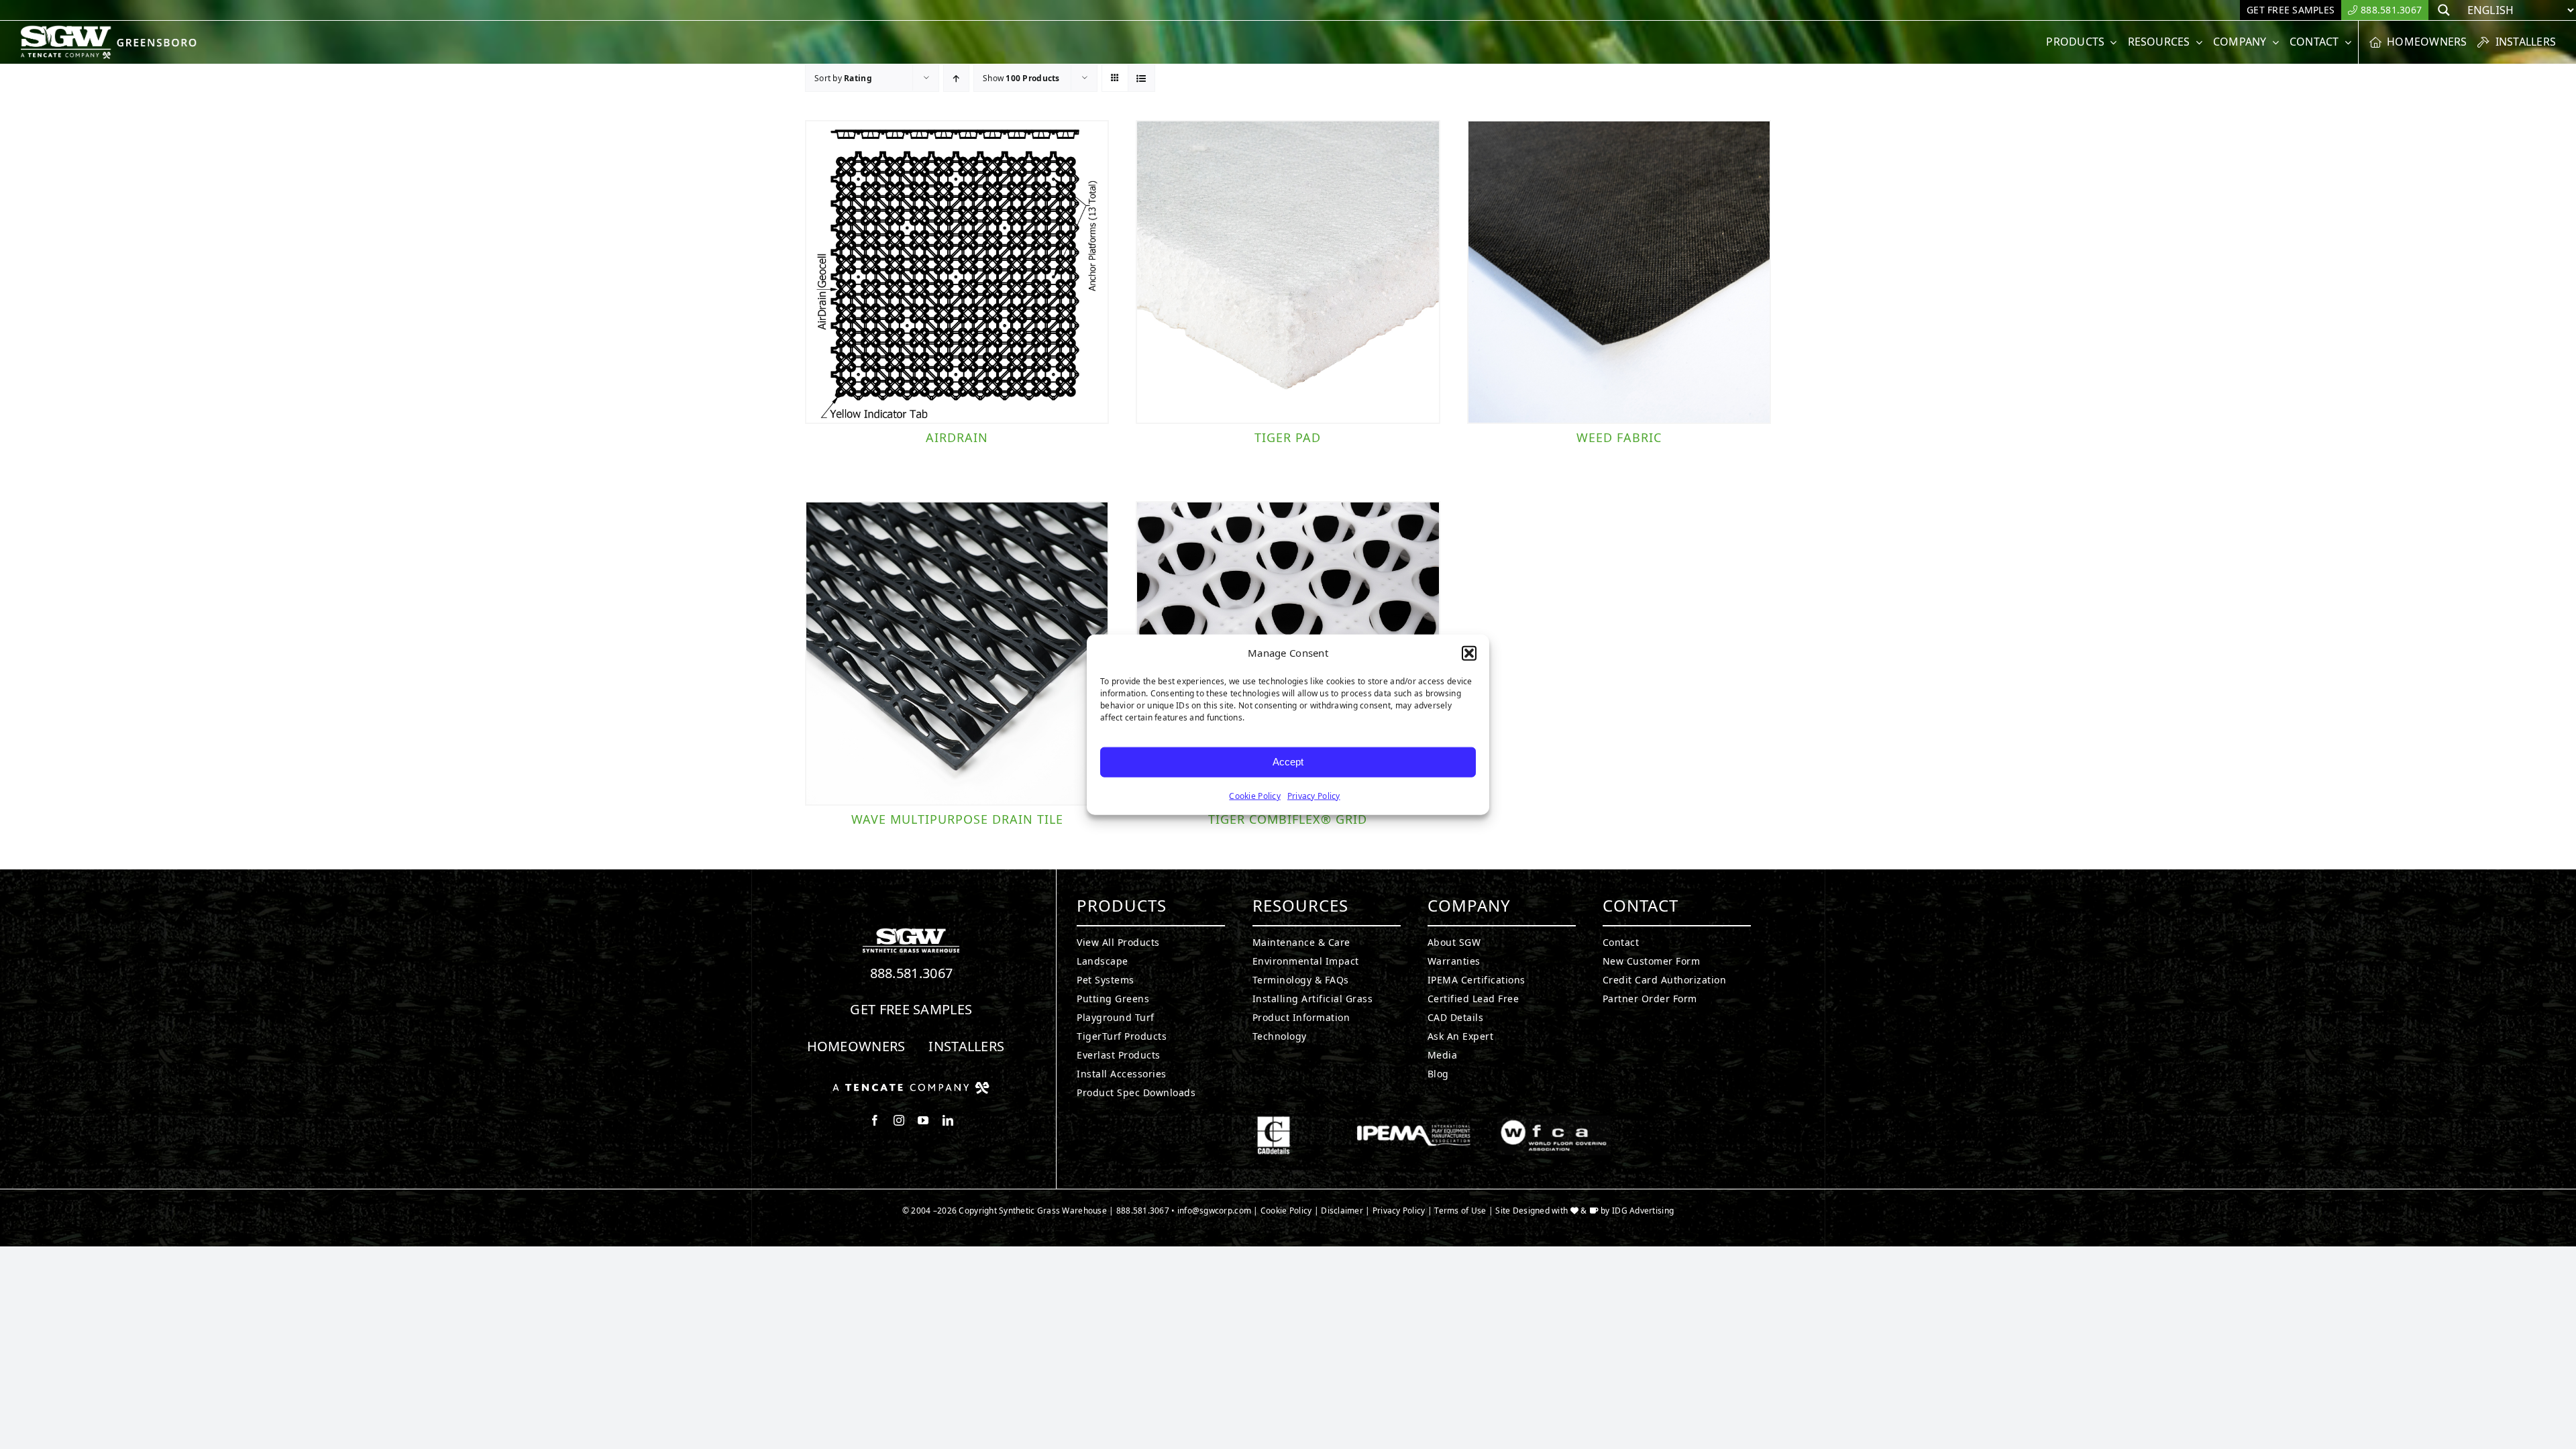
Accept (1288, 762)
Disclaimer (1342, 1211)
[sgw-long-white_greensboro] (112, 31)
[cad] (1274, 1122)
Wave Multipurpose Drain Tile (957, 819)
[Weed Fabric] (1619, 272)
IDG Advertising (1643, 1211)
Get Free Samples (911, 1009)
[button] (1469, 653)
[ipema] (1414, 1122)
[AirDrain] (957, 272)
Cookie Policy (1255, 795)
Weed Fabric (1619, 437)
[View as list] (1141, 78)
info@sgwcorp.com (1214, 1211)
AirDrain (957, 437)
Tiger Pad (1288, 437)
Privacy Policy (1314, 795)
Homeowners (856, 1046)
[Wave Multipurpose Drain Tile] (957, 653)
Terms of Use (1460, 1211)
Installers (966, 1046)
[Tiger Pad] (1288, 272)
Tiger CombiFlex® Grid (1288, 819)
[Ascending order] (956, 78)
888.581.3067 (912, 973)
